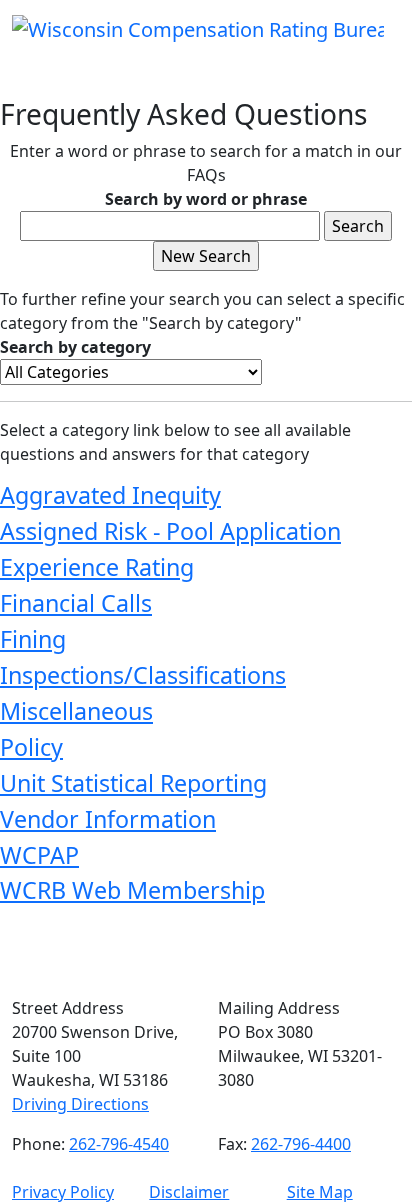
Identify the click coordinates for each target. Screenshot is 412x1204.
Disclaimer (189, 1192)
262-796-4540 (119, 1144)
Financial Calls (76, 603)
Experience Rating (97, 567)
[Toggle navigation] (56, 70)
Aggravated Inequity (110, 495)
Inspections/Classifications (143, 675)
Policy (31, 747)
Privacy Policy (63, 1192)
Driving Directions (80, 1104)
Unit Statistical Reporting (133, 783)
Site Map (320, 1192)
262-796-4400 (301, 1144)
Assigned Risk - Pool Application (170, 531)
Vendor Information (108, 819)
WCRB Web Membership (132, 890)
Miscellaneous (76, 711)
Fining (33, 639)
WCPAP (39, 855)
